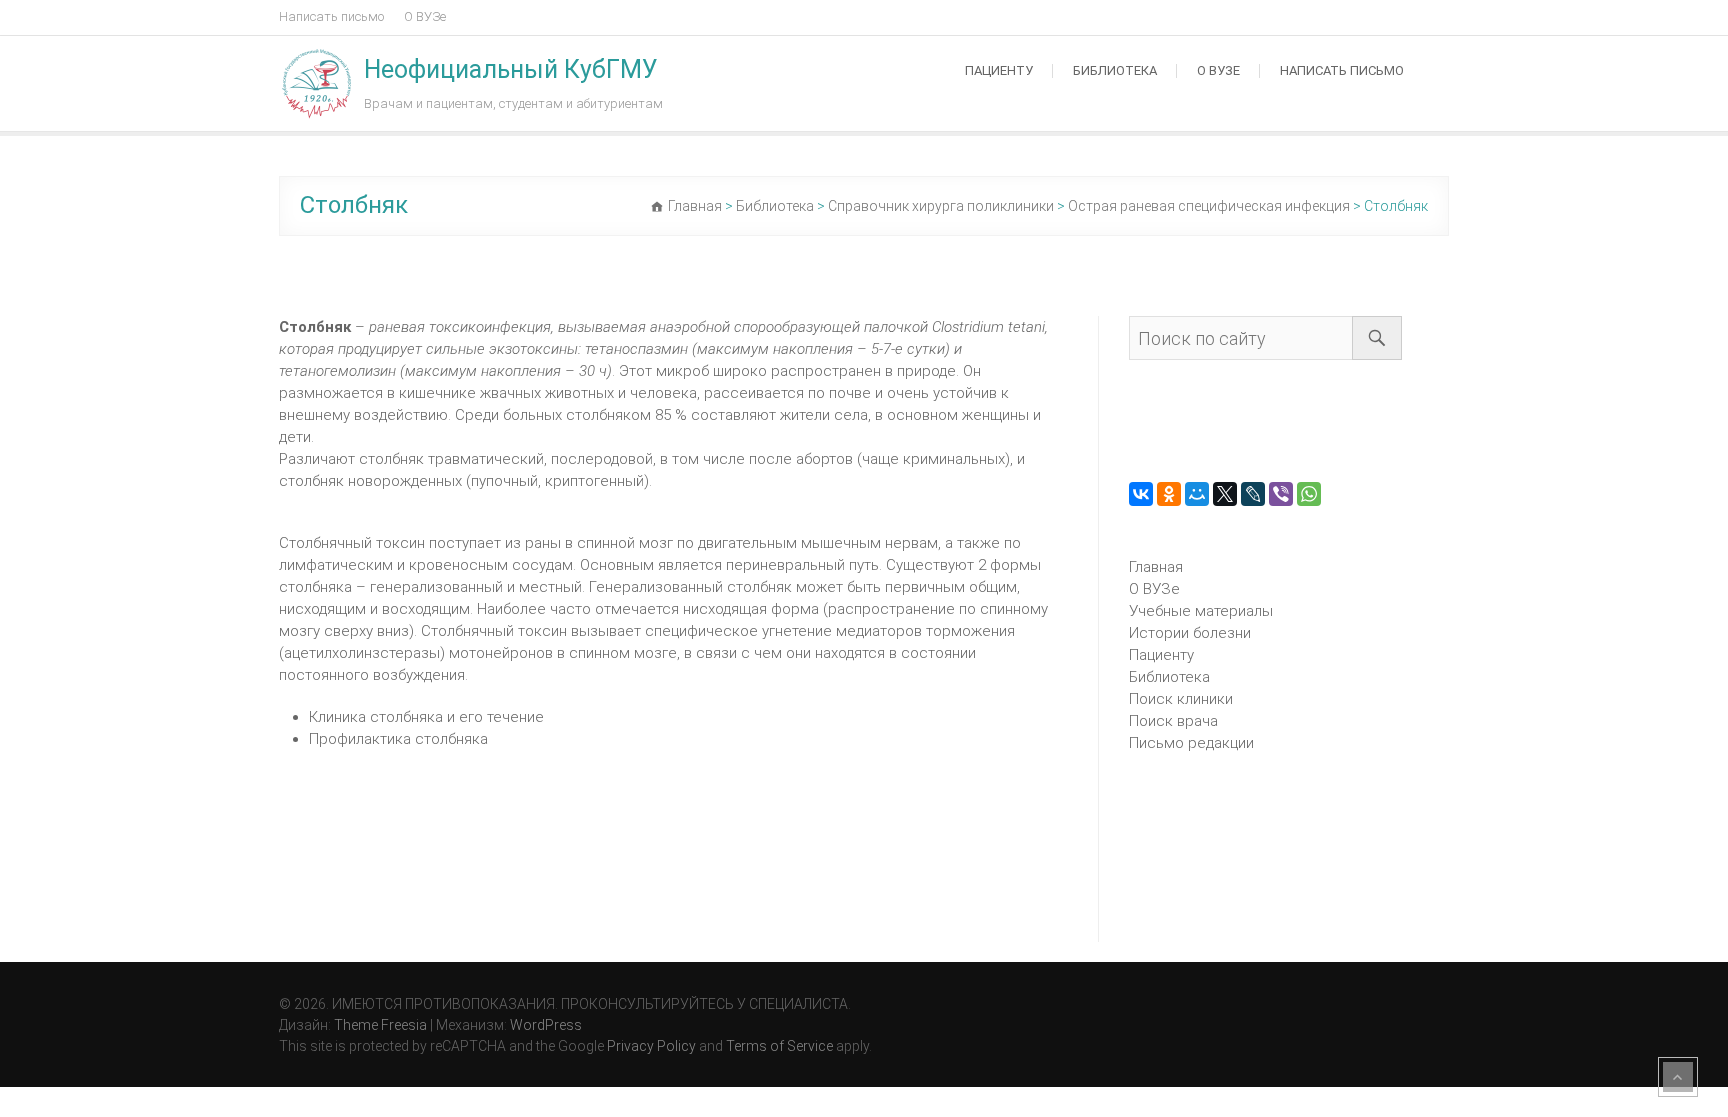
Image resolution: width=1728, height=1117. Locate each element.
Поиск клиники (1181, 699)
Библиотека (1115, 70)
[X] (1225, 494)
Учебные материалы (1201, 611)
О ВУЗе (425, 16)
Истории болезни (1190, 633)
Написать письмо (331, 16)
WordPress (546, 1025)
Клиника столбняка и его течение (426, 717)
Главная (1156, 567)
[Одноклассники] (1169, 494)
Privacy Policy (651, 1046)
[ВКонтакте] (1141, 494)
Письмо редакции (1191, 743)
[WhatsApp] (1309, 494)
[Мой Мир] (1197, 494)
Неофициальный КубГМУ (511, 69)
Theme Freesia (380, 1025)
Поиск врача (1173, 721)
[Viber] (1281, 494)
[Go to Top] (1678, 1077)
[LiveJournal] (1253, 494)
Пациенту (999, 70)
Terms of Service (779, 1046)
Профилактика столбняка (398, 739)
